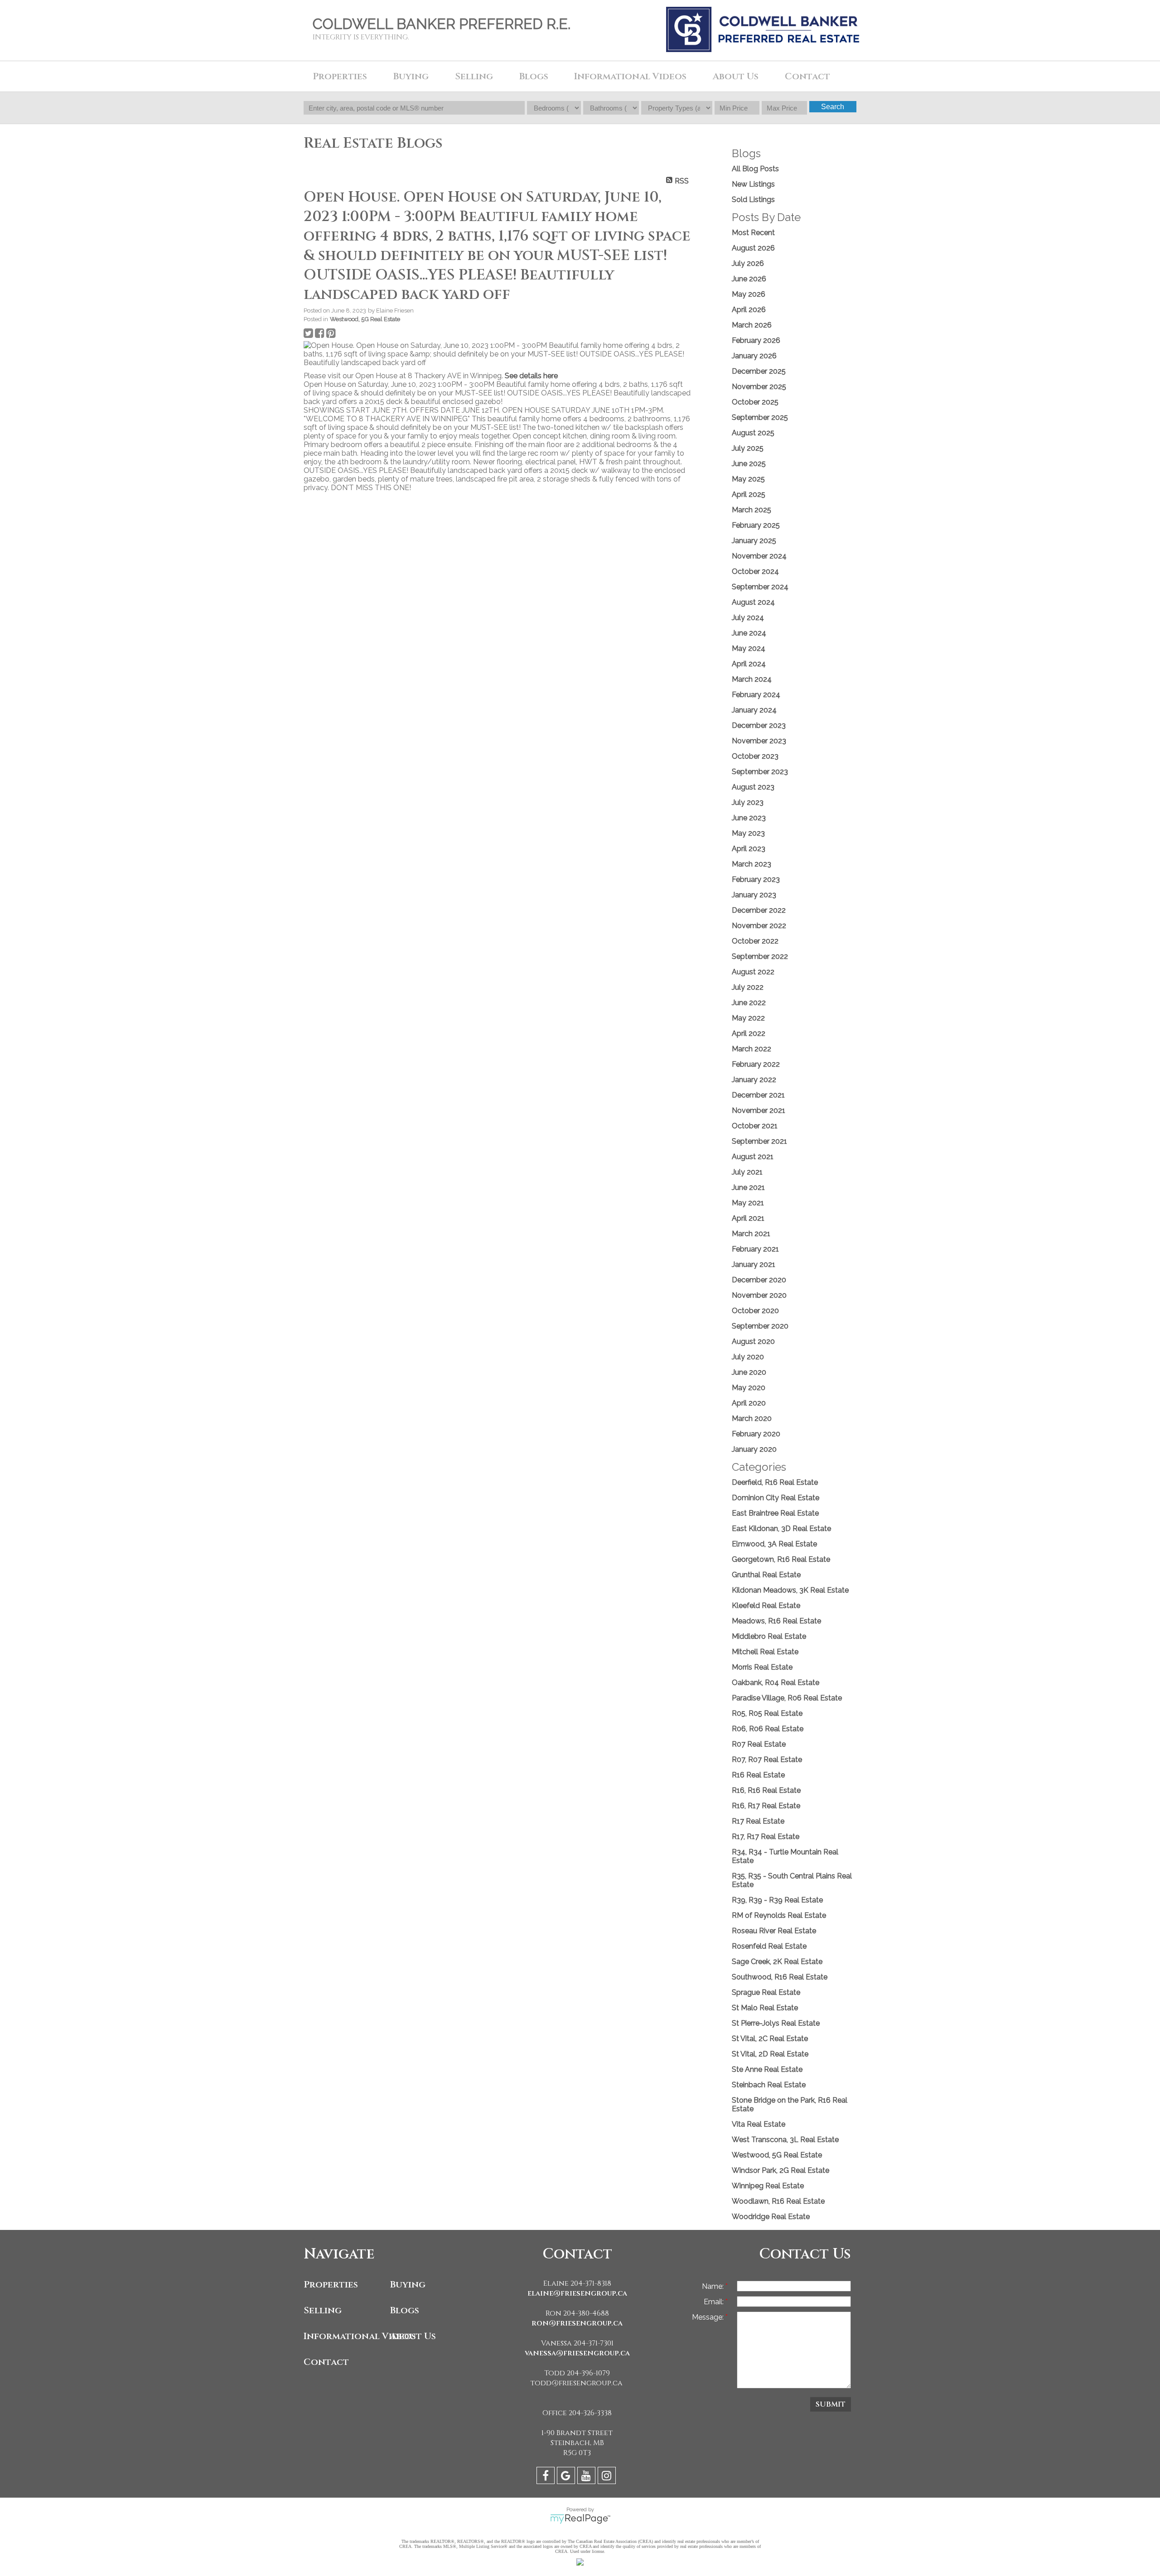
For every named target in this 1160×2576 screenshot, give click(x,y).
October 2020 (755, 1311)
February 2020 (756, 1434)
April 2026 (749, 310)
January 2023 (754, 895)
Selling (323, 2310)
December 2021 (758, 1095)
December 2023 (759, 725)
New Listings (753, 184)
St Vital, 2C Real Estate (770, 2039)
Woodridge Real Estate (771, 2217)
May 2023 (748, 833)
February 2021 (755, 1249)
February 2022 (756, 1064)
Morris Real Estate (762, 1667)
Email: (715, 2302)
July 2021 (747, 1172)
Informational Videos (345, 2336)
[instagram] (608, 2477)
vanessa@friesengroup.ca (577, 2353)
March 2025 (752, 510)
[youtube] (587, 2477)
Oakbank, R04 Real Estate (776, 1683)
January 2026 (754, 356)
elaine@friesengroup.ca (577, 2293)
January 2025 (754, 541)
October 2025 (755, 402)
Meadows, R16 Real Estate (776, 1621)
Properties (331, 2285)
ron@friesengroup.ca (577, 2323)
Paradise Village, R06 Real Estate (787, 1698)
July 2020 (748, 1357)
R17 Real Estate (758, 1821)
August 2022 (753, 972)
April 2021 (748, 1218)
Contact (807, 76)
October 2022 (755, 941)
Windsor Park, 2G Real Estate (781, 2170)
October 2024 (755, 571)
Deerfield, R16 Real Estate (775, 1482)
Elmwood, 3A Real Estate (774, 1544)
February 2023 (756, 879)
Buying (408, 2285)
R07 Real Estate (759, 1744)
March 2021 (751, 1234)
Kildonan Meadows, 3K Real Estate (790, 1590)
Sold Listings (753, 200)
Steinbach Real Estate (769, 2085)
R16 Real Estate (758, 1775)
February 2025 (756, 525)
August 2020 (753, 1341)
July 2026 (748, 263)
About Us (413, 2336)
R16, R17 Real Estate (766, 1806)
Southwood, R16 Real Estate (780, 1977)
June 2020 (749, 1372)
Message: (709, 2317)
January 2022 (754, 1080)
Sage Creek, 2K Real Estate (777, 1962)
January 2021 (754, 1264)
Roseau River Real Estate (774, 1931)
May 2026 (749, 294)
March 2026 (752, 325)
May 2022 (748, 1018)
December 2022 (759, 910)
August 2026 (753, 248)
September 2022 (760, 956)
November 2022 (759, 926)
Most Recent (753, 233)
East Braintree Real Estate (775, 1513)
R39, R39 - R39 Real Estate (777, 1900)
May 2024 (749, 648)
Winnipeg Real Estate (768, 2186)
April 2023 (749, 849)
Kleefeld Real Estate (766, 1606)
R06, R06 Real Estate (768, 1729)
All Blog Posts (755, 169)
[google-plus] (567, 2477)
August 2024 (753, 602)
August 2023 (753, 787)
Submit (831, 2404)
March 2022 (752, 1049)
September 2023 (760, 772)
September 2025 (760, 417)
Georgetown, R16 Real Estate (781, 1559)
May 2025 (748, 479)
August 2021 (753, 1157)
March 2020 (752, 1418)
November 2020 (759, 1295)
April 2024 (749, 664)
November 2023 (759, 741)
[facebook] (547, 2477)
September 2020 (760, 1326)
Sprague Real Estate (766, 1992)
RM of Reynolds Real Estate (779, 1915)
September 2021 (759, 1141)
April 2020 (749, 1403)
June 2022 (749, 1003)
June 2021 (748, 1187)
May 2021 (748, 1203)
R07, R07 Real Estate (767, 1760)
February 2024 (756, 695)
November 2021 (759, 1110)
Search (833, 107)
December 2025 (759, 371)
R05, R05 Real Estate (767, 1713)
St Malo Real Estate (765, 2008)
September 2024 (760, 587)
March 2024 (752, 679)
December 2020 (759, 1280)
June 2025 (749, 464)
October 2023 (755, 756)
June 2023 (749, 818)
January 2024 (754, 710)
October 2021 (755, 1126)
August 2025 (753, 433)
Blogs (534, 76)
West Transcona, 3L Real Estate (785, 2140)
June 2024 (749, 633)
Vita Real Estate (759, 2124)
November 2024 (759, 556)
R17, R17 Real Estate (766, 1837)
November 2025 (759, 387)
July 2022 (748, 987)
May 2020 (749, 1388)
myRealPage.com (580, 2519)
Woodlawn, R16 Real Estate (778, 2201)
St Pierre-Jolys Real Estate (776, 2023)
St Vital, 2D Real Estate (770, 2054)
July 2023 (748, 802)
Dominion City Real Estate (776, 1498)
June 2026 (749, 279)
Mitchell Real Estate (765, 1652)
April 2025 (749, 494)
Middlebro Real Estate (769, 1636)
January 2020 (754, 1449)
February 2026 (756, 340)
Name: (714, 2286)
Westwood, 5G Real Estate (365, 319)
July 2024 (748, 618)
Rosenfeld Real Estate (769, 1946)
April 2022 (749, 1033)
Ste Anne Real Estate (767, 2069)
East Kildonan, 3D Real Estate (781, 1529)
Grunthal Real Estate (766, 1575)
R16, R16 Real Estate (766, 1790)
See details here (531, 376)
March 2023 (752, 864)
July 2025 (748, 448)
